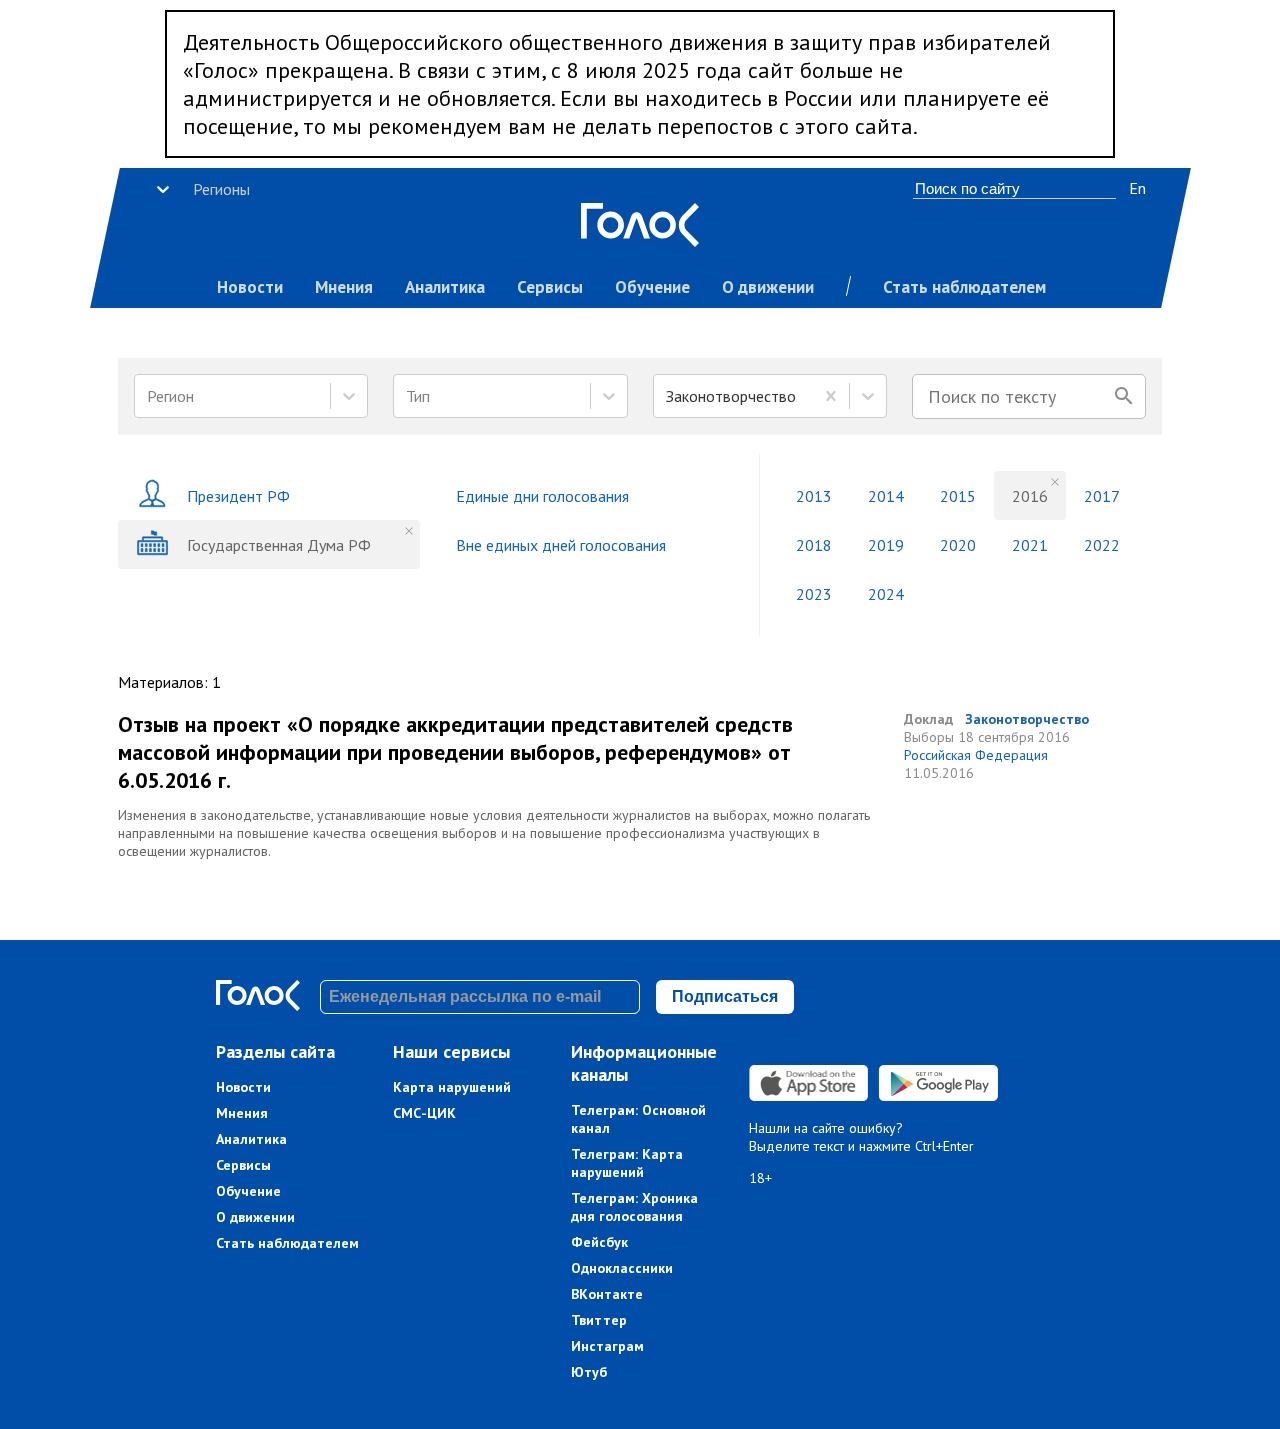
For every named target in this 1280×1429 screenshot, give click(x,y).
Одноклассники (622, 1268)
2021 (1030, 545)
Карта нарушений (452, 1087)
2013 (814, 496)
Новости (250, 287)
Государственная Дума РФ (279, 545)
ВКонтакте (607, 1294)
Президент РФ (238, 496)
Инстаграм (607, 1346)
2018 (814, 545)
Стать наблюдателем (964, 287)
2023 (814, 594)
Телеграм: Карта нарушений (627, 1163)
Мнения (344, 287)
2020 (958, 545)
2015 (958, 496)
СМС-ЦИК (424, 1113)
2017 (1102, 496)
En (1137, 188)
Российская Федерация (976, 755)
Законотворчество (1027, 719)
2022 (1102, 545)
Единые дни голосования (542, 496)
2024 (886, 594)
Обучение (652, 287)
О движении (768, 287)
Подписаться (725, 996)
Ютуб (589, 1372)
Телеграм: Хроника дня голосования (634, 1207)
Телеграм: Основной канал (638, 1119)
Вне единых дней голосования (561, 545)
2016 (1030, 496)
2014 (886, 496)
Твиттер (599, 1320)
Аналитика (445, 287)
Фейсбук (599, 1242)
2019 (886, 545)
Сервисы (550, 287)
